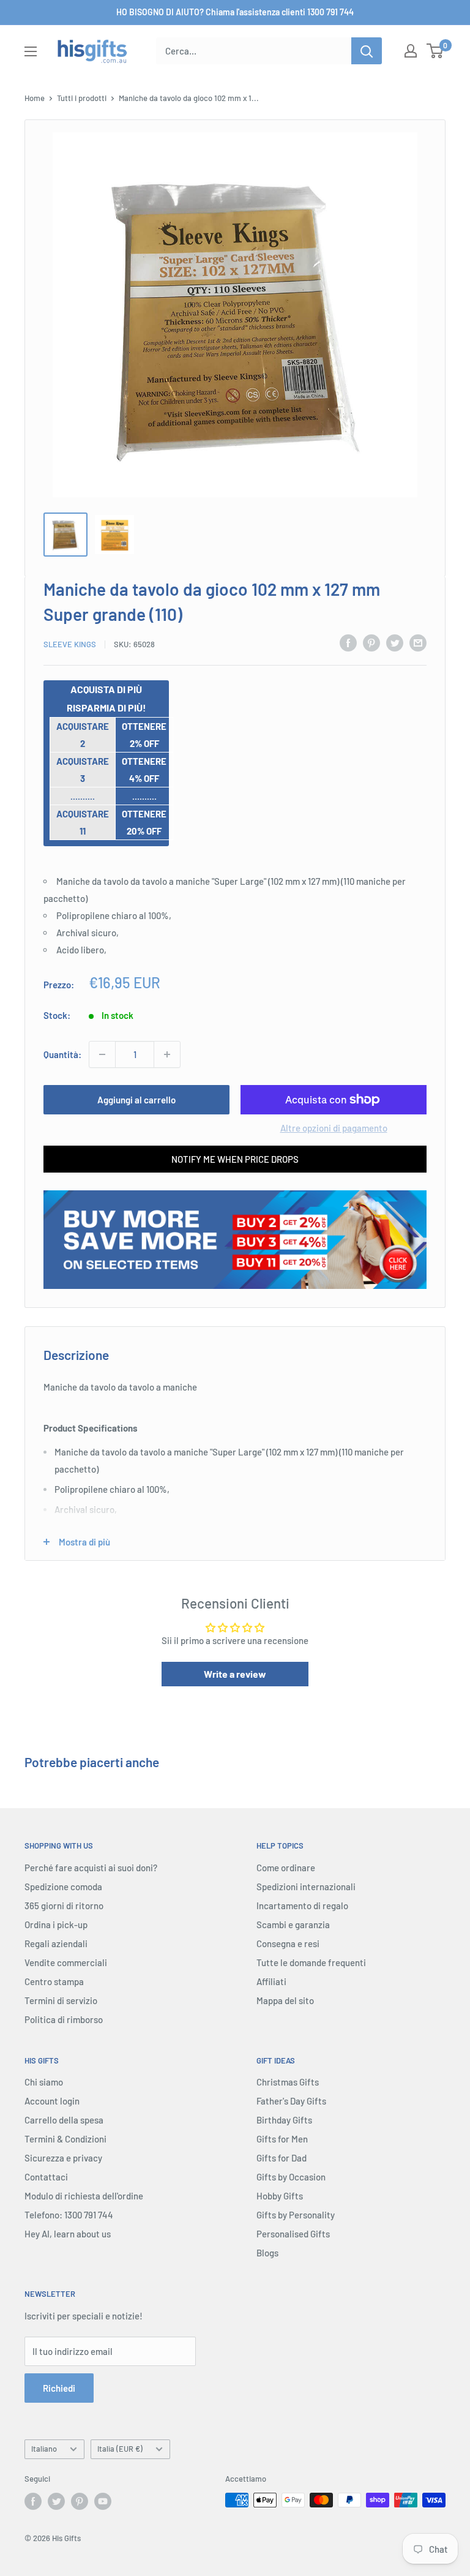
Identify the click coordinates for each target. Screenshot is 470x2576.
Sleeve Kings (70, 644)
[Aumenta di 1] (167, 1054)
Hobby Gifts (280, 2196)
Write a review (235, 1674)
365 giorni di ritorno (64, 1906)
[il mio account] (411, 51)
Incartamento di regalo (302, 1906)
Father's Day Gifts (291, 2101)
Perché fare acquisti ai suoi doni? (91, 1868)
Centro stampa (54, 1981)
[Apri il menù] (31, 51)
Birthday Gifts (284, 2120)
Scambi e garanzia (293, 1924)
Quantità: (62, 1054)
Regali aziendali (56, 1943)
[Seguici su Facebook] (33, 2501)
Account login (52, 2101)
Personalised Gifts (293, 2234)
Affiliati (271, 1981)
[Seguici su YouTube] (103, 2501)
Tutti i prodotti (82, 98)
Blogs (267, 2253)
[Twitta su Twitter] (395, 642)
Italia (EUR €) (120, 2449)
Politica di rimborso (64, 2019)
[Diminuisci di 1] (102, 1054)
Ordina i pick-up (56, 1924)
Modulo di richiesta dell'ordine (84, 2196)
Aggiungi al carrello (136, 1100)
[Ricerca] (367, 51)
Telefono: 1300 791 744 (69, 2215)
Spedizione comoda (63, 1887)
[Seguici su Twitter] (56, 2501)
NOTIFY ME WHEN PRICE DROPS (235, 1159)
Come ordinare (286, 1868)
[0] (435, 51)
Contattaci (46, 2177)
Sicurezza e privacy (63, 2158)
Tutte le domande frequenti (311, 1962)
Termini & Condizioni (65, 2139)
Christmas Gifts (288, 2082)
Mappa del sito (285, 2000)
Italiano (44, 2449)
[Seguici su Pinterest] (80, 2501)
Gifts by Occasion (291, 2177)
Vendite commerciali (66, 1962)
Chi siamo (44, 2082)
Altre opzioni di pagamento (334, 1128)
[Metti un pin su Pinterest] (371, 642)
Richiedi (59, 2388)
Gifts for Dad (282, 2158)
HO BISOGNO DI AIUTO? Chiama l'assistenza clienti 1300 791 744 (235, 12)
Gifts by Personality (296, 2215)
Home (35, 98)
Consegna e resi (288, 1943)
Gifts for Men (282, 2139)
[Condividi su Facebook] (348, 642)
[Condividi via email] (418, 642)
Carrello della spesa (64, 2120)
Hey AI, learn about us (68, 2234)
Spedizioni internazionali (306, 1887)
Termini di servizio (61, 2000)
